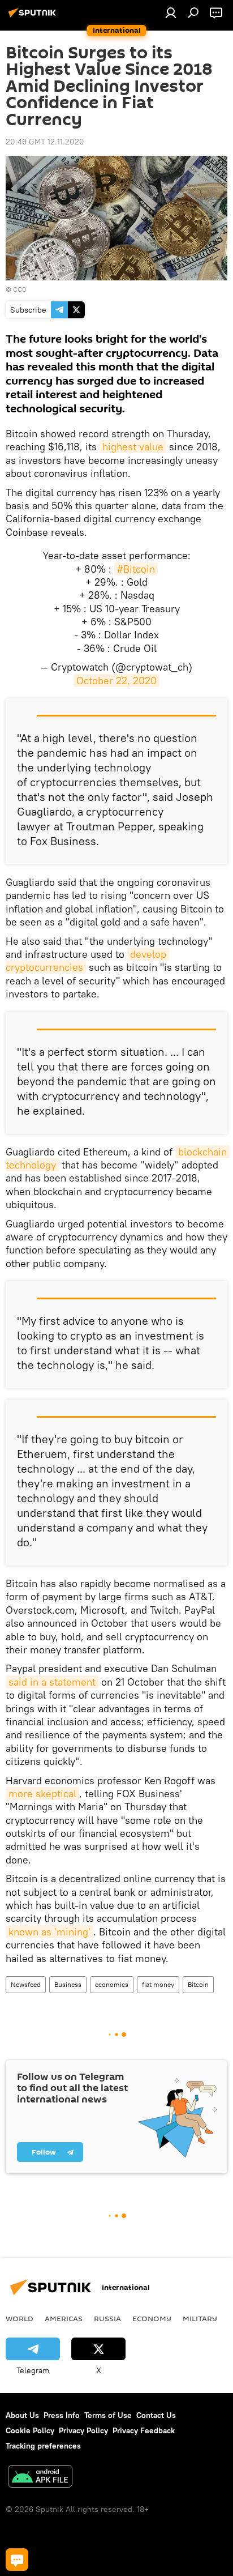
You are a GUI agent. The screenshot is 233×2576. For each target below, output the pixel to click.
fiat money (158, 1984)
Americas (64, 2318)
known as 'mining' (49, 1932)
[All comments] (17, 2560)
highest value (133, 447)
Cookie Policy (30, 2430)
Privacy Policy (83, 2430)
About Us (22, 2415)
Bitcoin (198, 1984)
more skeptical (42, 1794)
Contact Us (156, 2415)
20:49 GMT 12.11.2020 (45, 142)
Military (200, 2318)
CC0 (20, 289)
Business (68, 1984)
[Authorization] (171, 12)
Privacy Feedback (144, 2430)
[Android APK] (40, 2478)
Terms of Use (108, 2415)
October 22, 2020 (116, 681)
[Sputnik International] (34, 17)
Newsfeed (26, 1984)
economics (112, 1984)
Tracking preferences (43, 2446)
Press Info (62, 2415)
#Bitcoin (136, 569)
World (20, 2318)
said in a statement (52, 1682)
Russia (107, 2318)
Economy (152, 2318)
